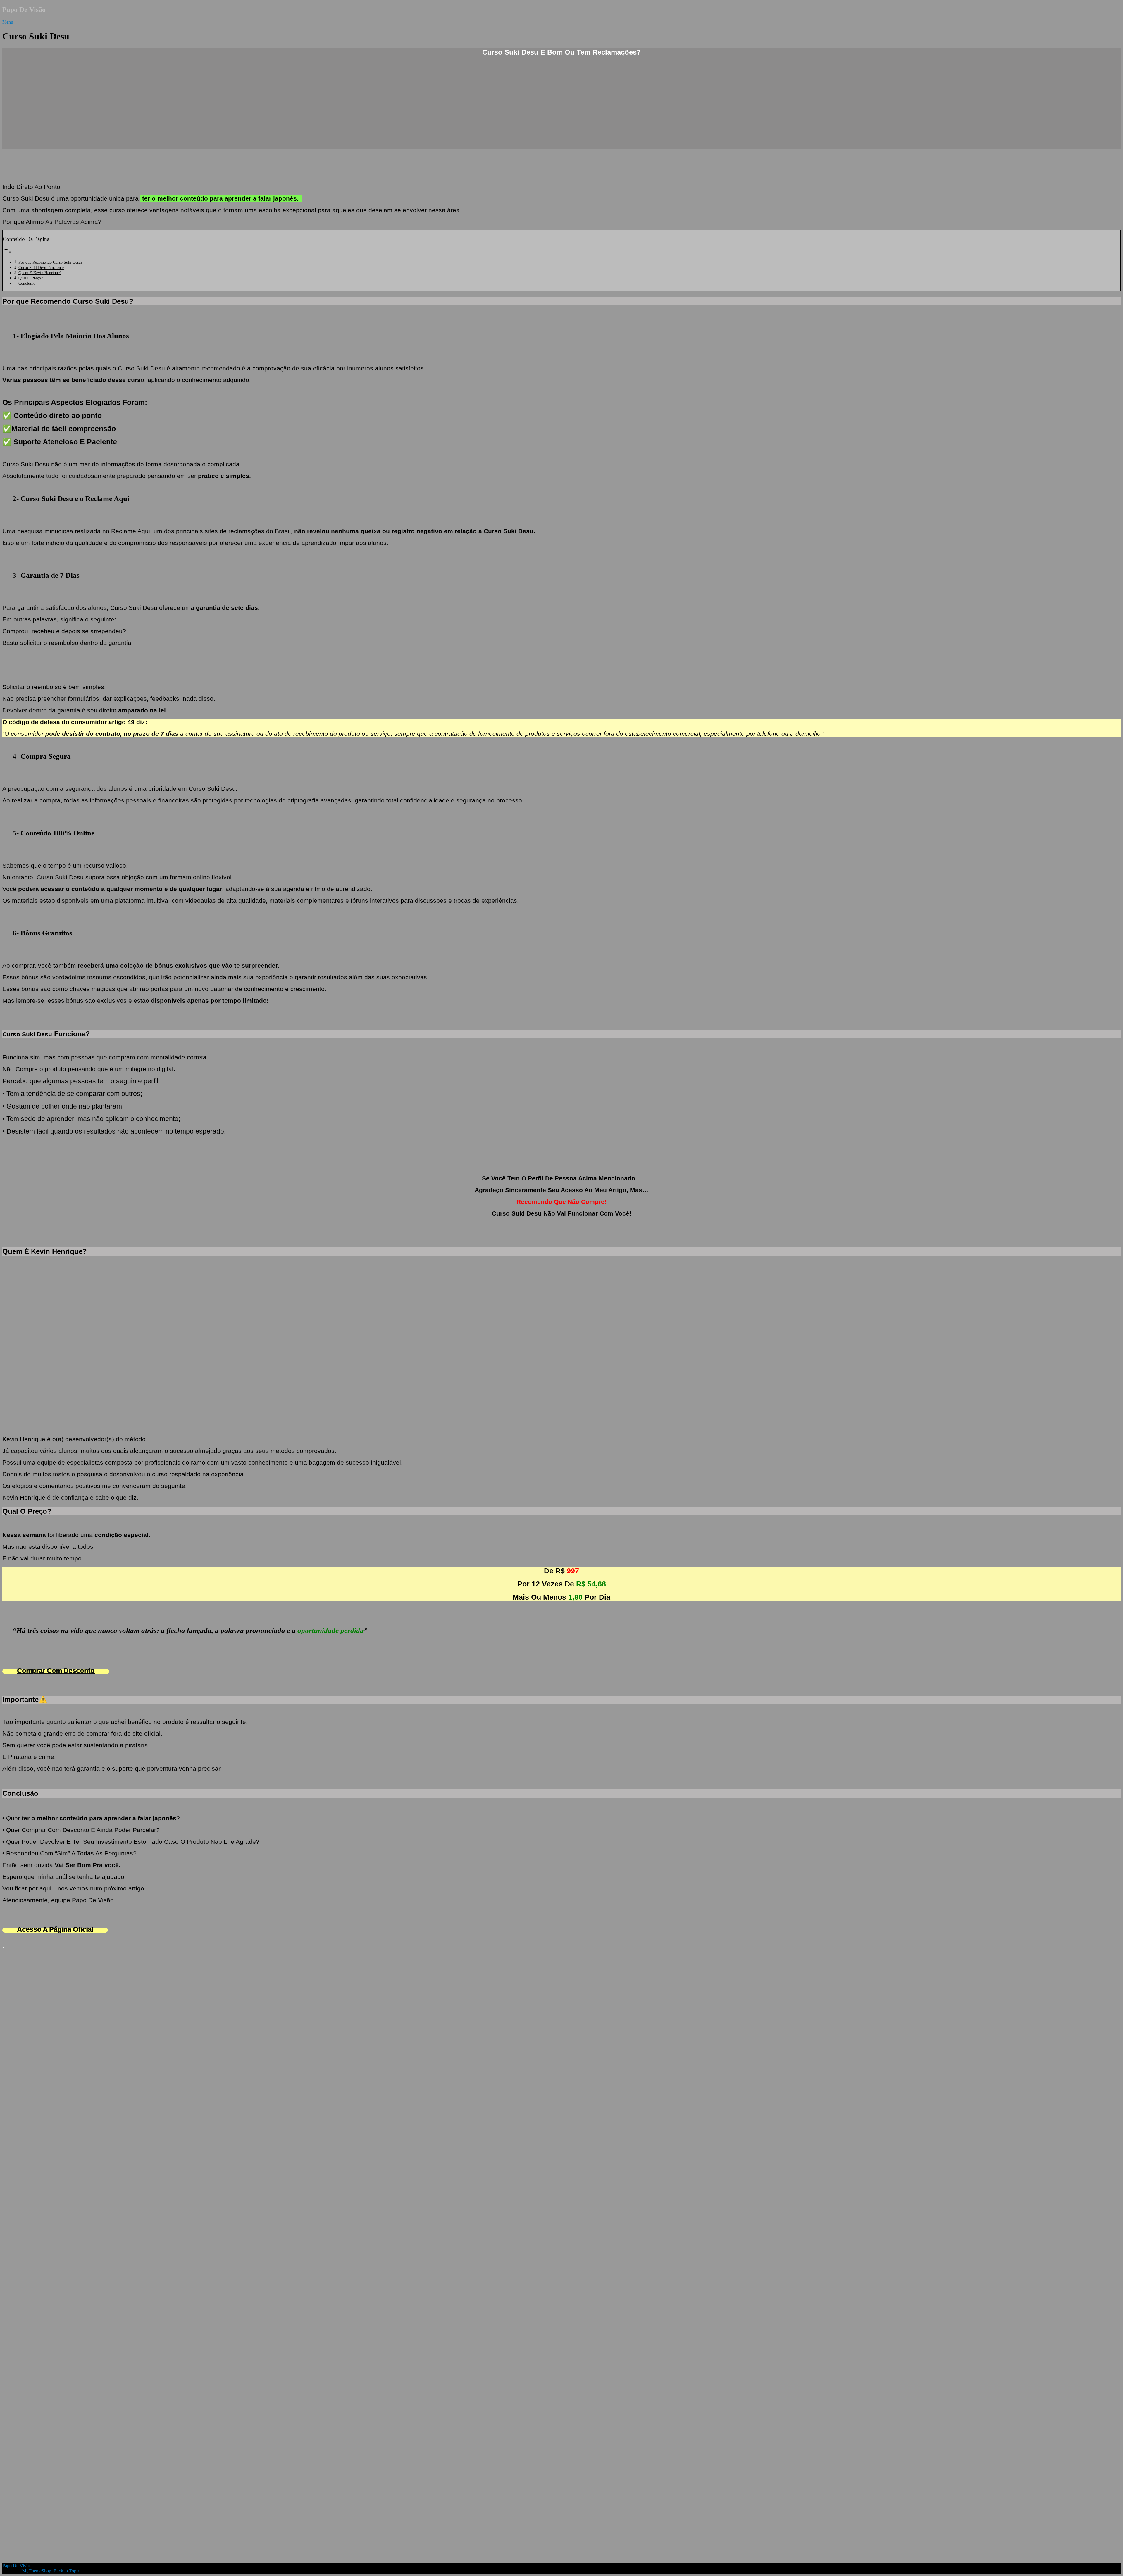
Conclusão (27, 283)
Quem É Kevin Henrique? (40, 273)
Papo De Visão (24, 10)
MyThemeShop (37, 2571)
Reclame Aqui (107, 499)
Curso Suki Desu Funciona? (41, 267)
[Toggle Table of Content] (7, 252)
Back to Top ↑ (67, 2571)
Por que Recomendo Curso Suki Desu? (50, 262)
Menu (8, 22)
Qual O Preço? (31, 278)
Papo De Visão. (94, 1900)
